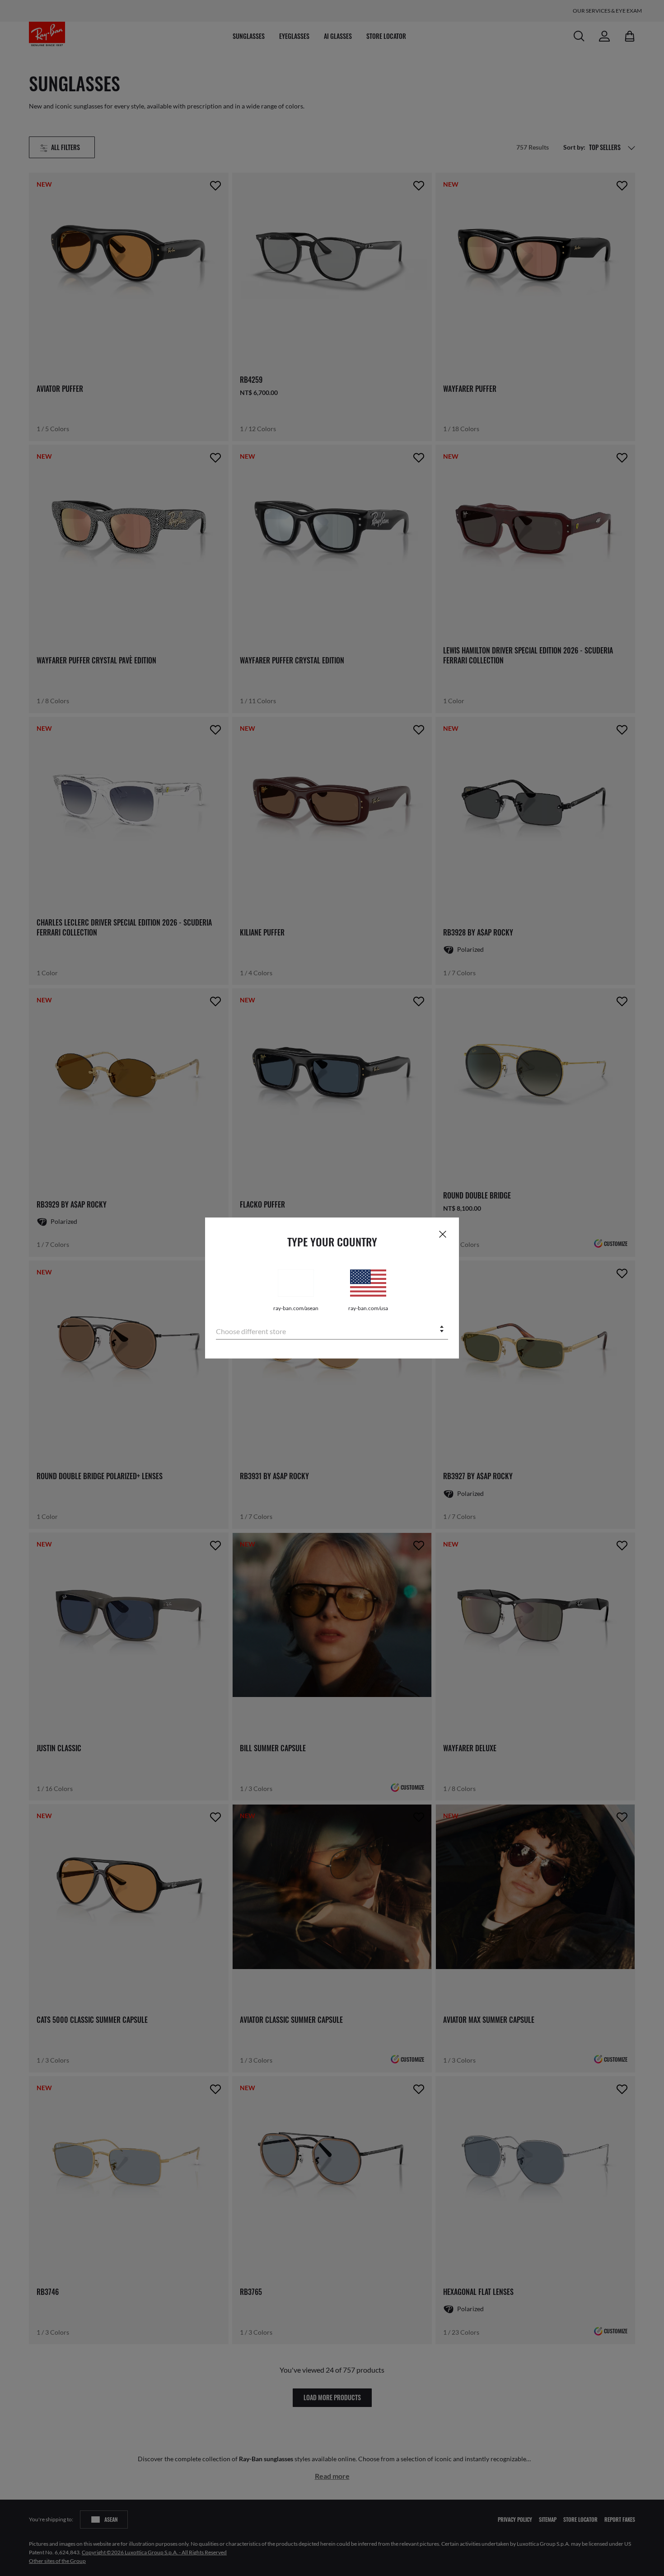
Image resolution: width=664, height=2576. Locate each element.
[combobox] (332, 1330)
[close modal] (443, 1234)
